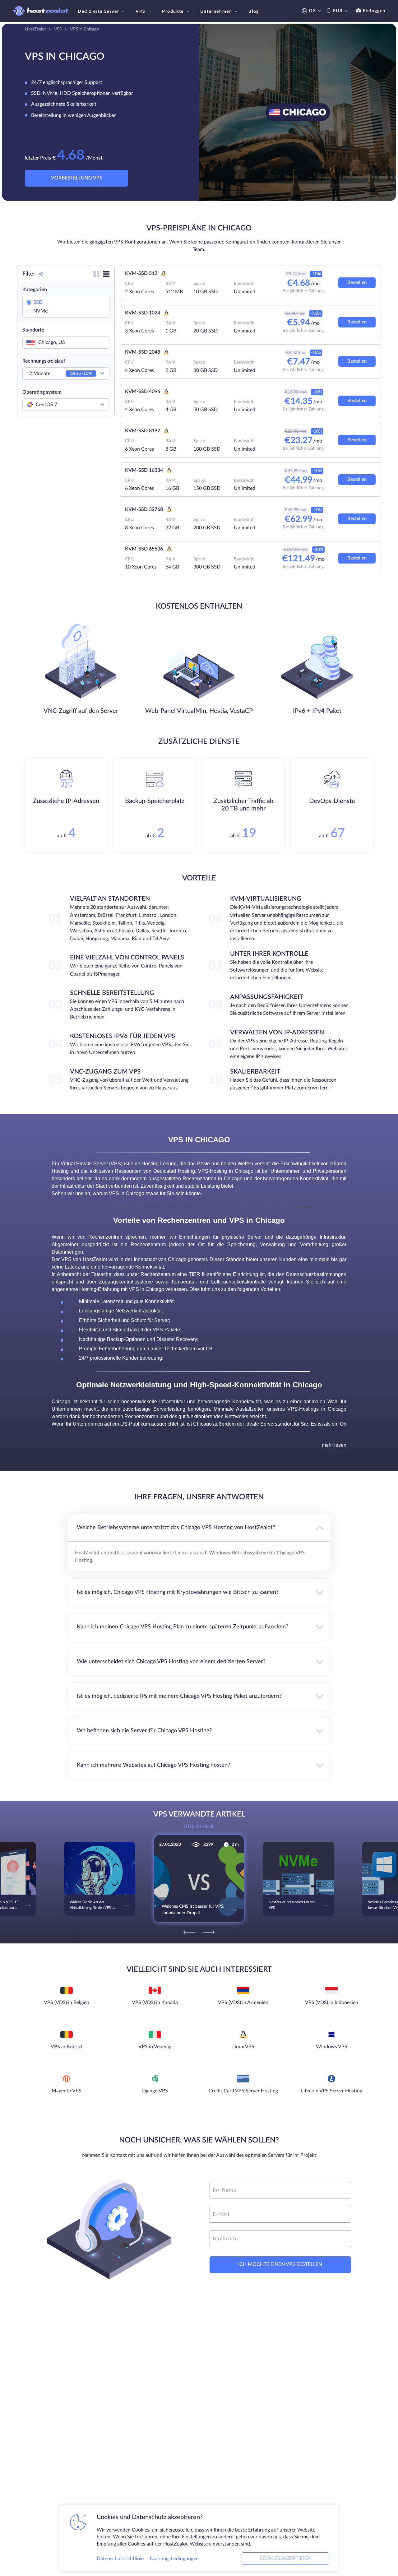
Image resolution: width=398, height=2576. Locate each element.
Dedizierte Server (98, 12)
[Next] (209, 1932)
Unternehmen (216, 12)
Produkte (173, 12)
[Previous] (189, 1932)
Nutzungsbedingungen (174, 2559)
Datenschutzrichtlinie (120, 2559)
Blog (254, 12)
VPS (141, 12)
